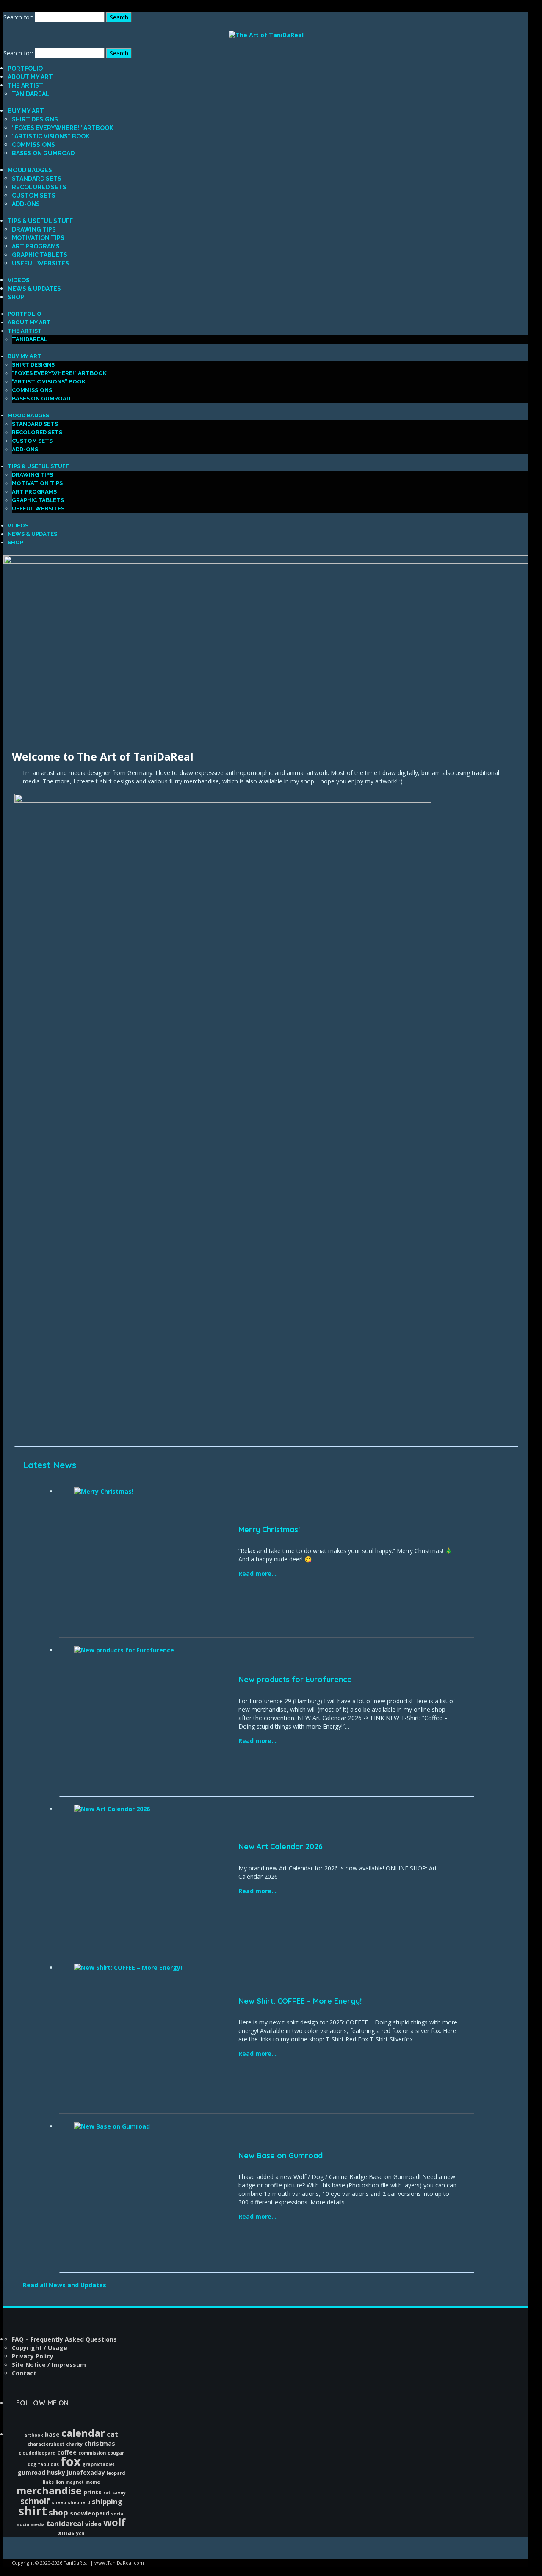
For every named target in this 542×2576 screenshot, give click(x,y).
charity (74, 2444)
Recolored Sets (39, 187)
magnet (75, 2482)
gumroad (31, 2473)
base (52, 2434)
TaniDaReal (31, 94)
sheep (59, 2502)
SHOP (16, 297)
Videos (19, 280)
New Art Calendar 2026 (281, 1847)
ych (80, 2533)
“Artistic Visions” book (51, 136)
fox (71, 2461)
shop (58, 2512)
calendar (83, 2433)
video (93, 2524)
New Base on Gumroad (281, 2155)
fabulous (48, 2464)
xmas (66, 2533)
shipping (107, 2501)
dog (32, 2464)
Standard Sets (37, 179)
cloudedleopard (37, 2453)
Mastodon (19, 7)
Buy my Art (26, 111)
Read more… (257, 1573)
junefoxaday (86, 2473)
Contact (24, 2373)
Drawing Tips (34, 229)
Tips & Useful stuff (40, 221)
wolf (115, 2522)
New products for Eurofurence (295, 1679)
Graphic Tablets (40, 255)
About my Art (30, 77)
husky (56, 2473)
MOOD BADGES (30, 170)
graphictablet (99, 2464)
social (118, 2514)
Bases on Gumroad (43, 153)
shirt (33, 2511)
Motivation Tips (38, 238)
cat (112, 2434)
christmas (100, 2443)
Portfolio (25, 69)
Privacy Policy (33, 2356)
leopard (116, 2473)
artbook (34, 2435)
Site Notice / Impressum (49, 2365)
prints (93, 2492)
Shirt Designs (35, 119)
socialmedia (31, 2524)
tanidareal (65, 2523)
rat (107, 2493)
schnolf (35, 2501)
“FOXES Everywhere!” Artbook (62, 128)
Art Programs (36, 246)
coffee (67, 2452)
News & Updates (34, 289)
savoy (119, 2493)
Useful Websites (40, 263)
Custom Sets (34, 196)
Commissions (33, 145)
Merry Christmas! (269, 1529)
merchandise (49, 2491)
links (48, 2482)
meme (93, 2482)
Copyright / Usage (40, 2348)
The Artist (25, 85)
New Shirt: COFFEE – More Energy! (300, 2001)
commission (92, 2453)
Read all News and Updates (65, 2285)
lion (60, 2482)
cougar (116, 2453)
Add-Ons (26, 204)
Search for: (18, 17)
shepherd (79, 2502)
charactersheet (46, 2444)
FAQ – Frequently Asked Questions (64, 2339)
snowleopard (90, 2513)
